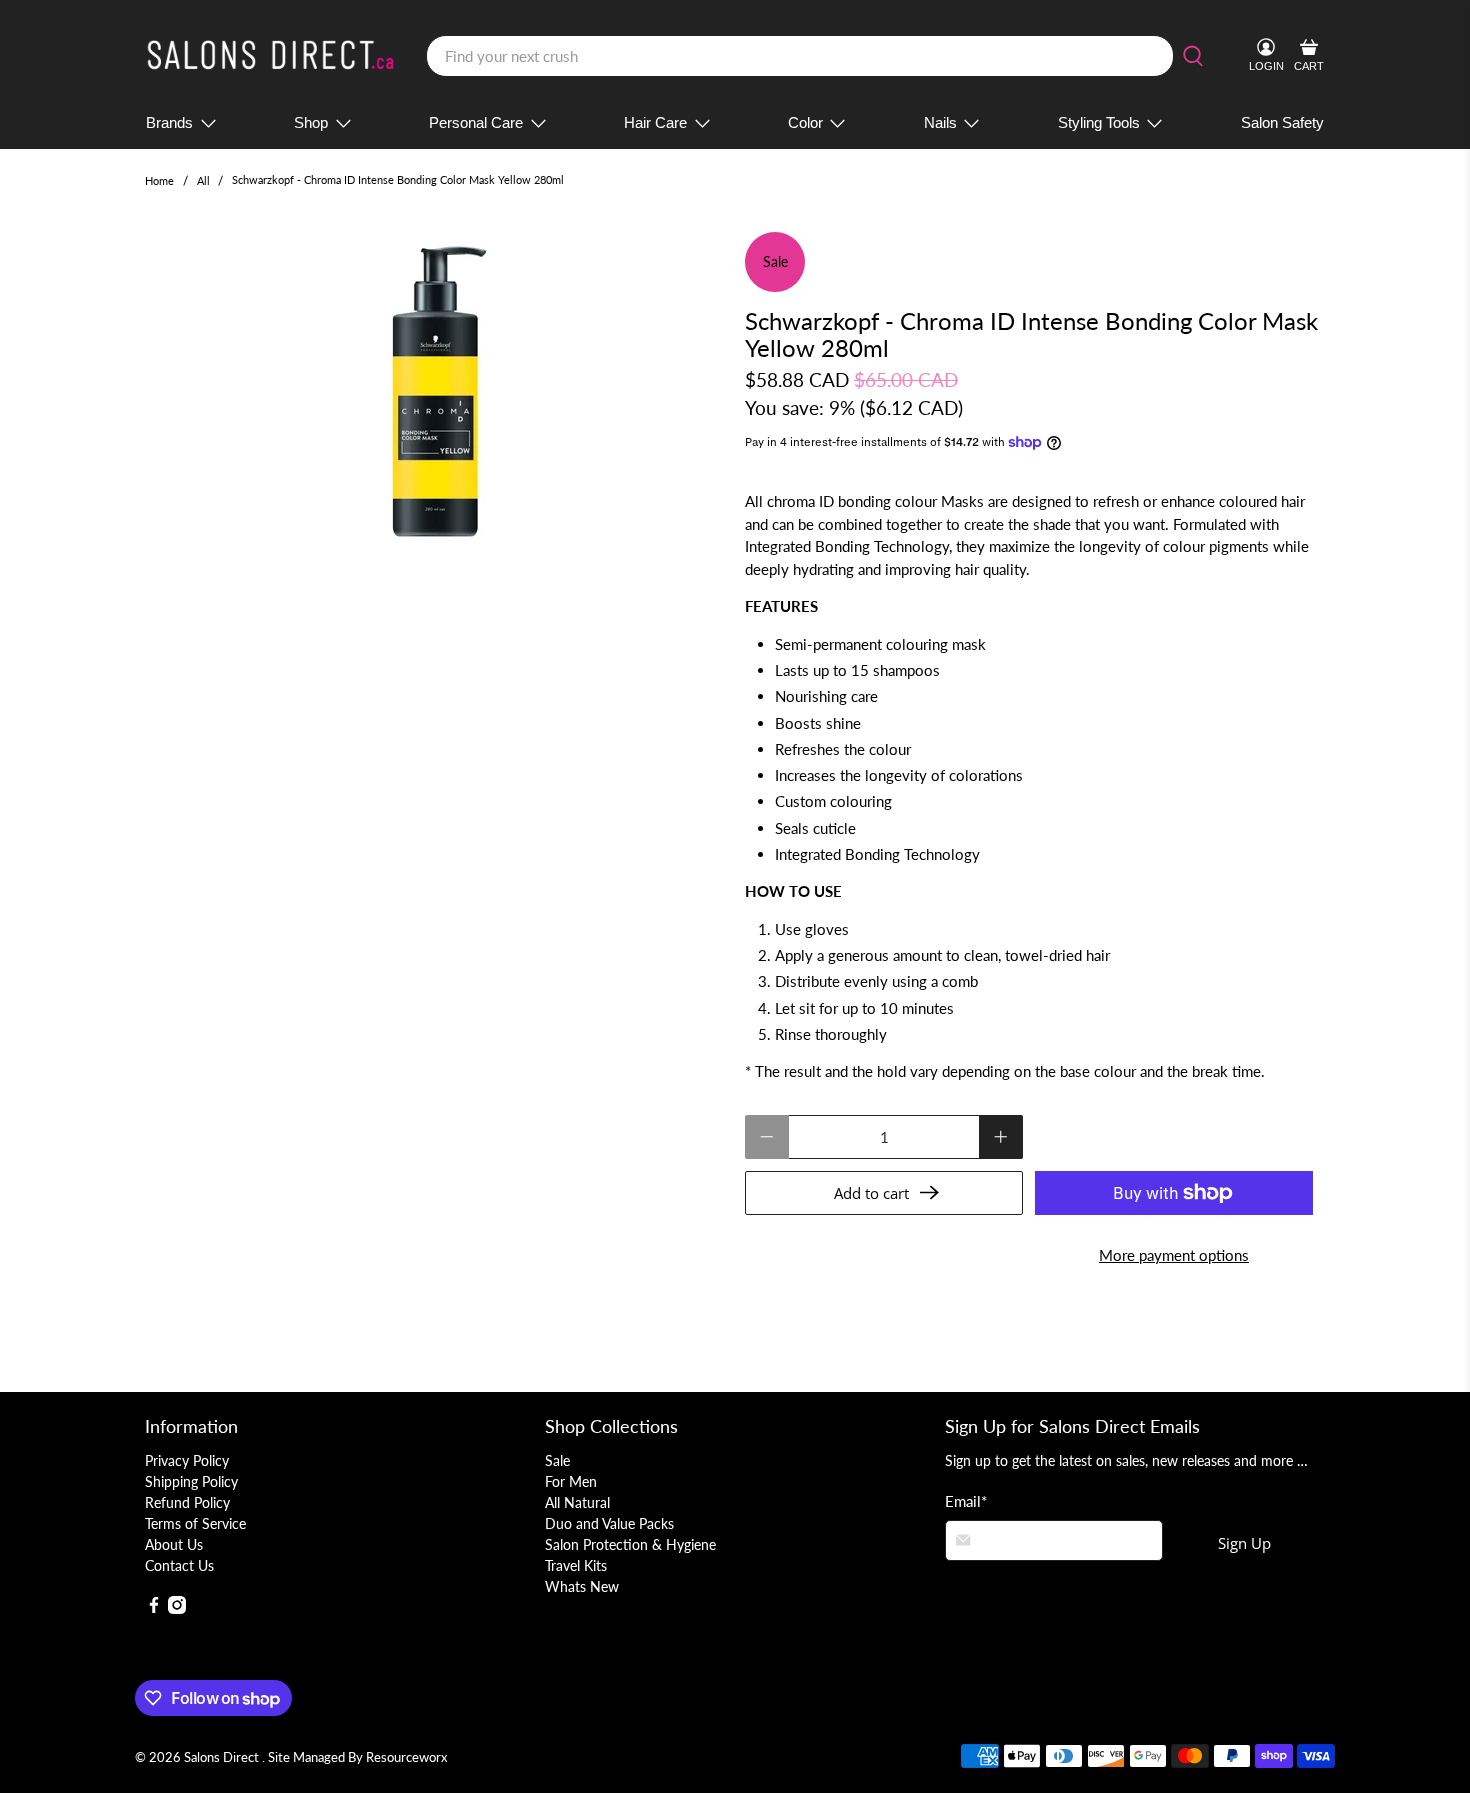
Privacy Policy (187, 1460)
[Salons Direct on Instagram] (177, 1608)
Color (805, 122)
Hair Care (655, 122)
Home (159, 180)
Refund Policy (187, 1502)
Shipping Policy (191, 1481)
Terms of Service (195, 1523)
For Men (571, 1481)
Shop (311, 122)
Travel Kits (576, 1565)
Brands (169, 122)
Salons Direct (223, 1757)
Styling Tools (1099, 122)
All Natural (577, 1502)
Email (966, 1501)
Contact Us (179, 1565)
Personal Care (476, 122)
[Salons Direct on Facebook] (154, 1608)
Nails (940, 122)
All (203, 180)
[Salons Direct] (271, 56)
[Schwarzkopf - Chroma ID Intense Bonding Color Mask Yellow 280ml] (435, 394)
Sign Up (1244, 1543)
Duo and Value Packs (609, 1523)
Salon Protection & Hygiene (630, 1544)
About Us (174, 1544)
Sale (557, 1460)
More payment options (1174, 1255)
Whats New (582, 1586)
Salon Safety (1282, 122)
